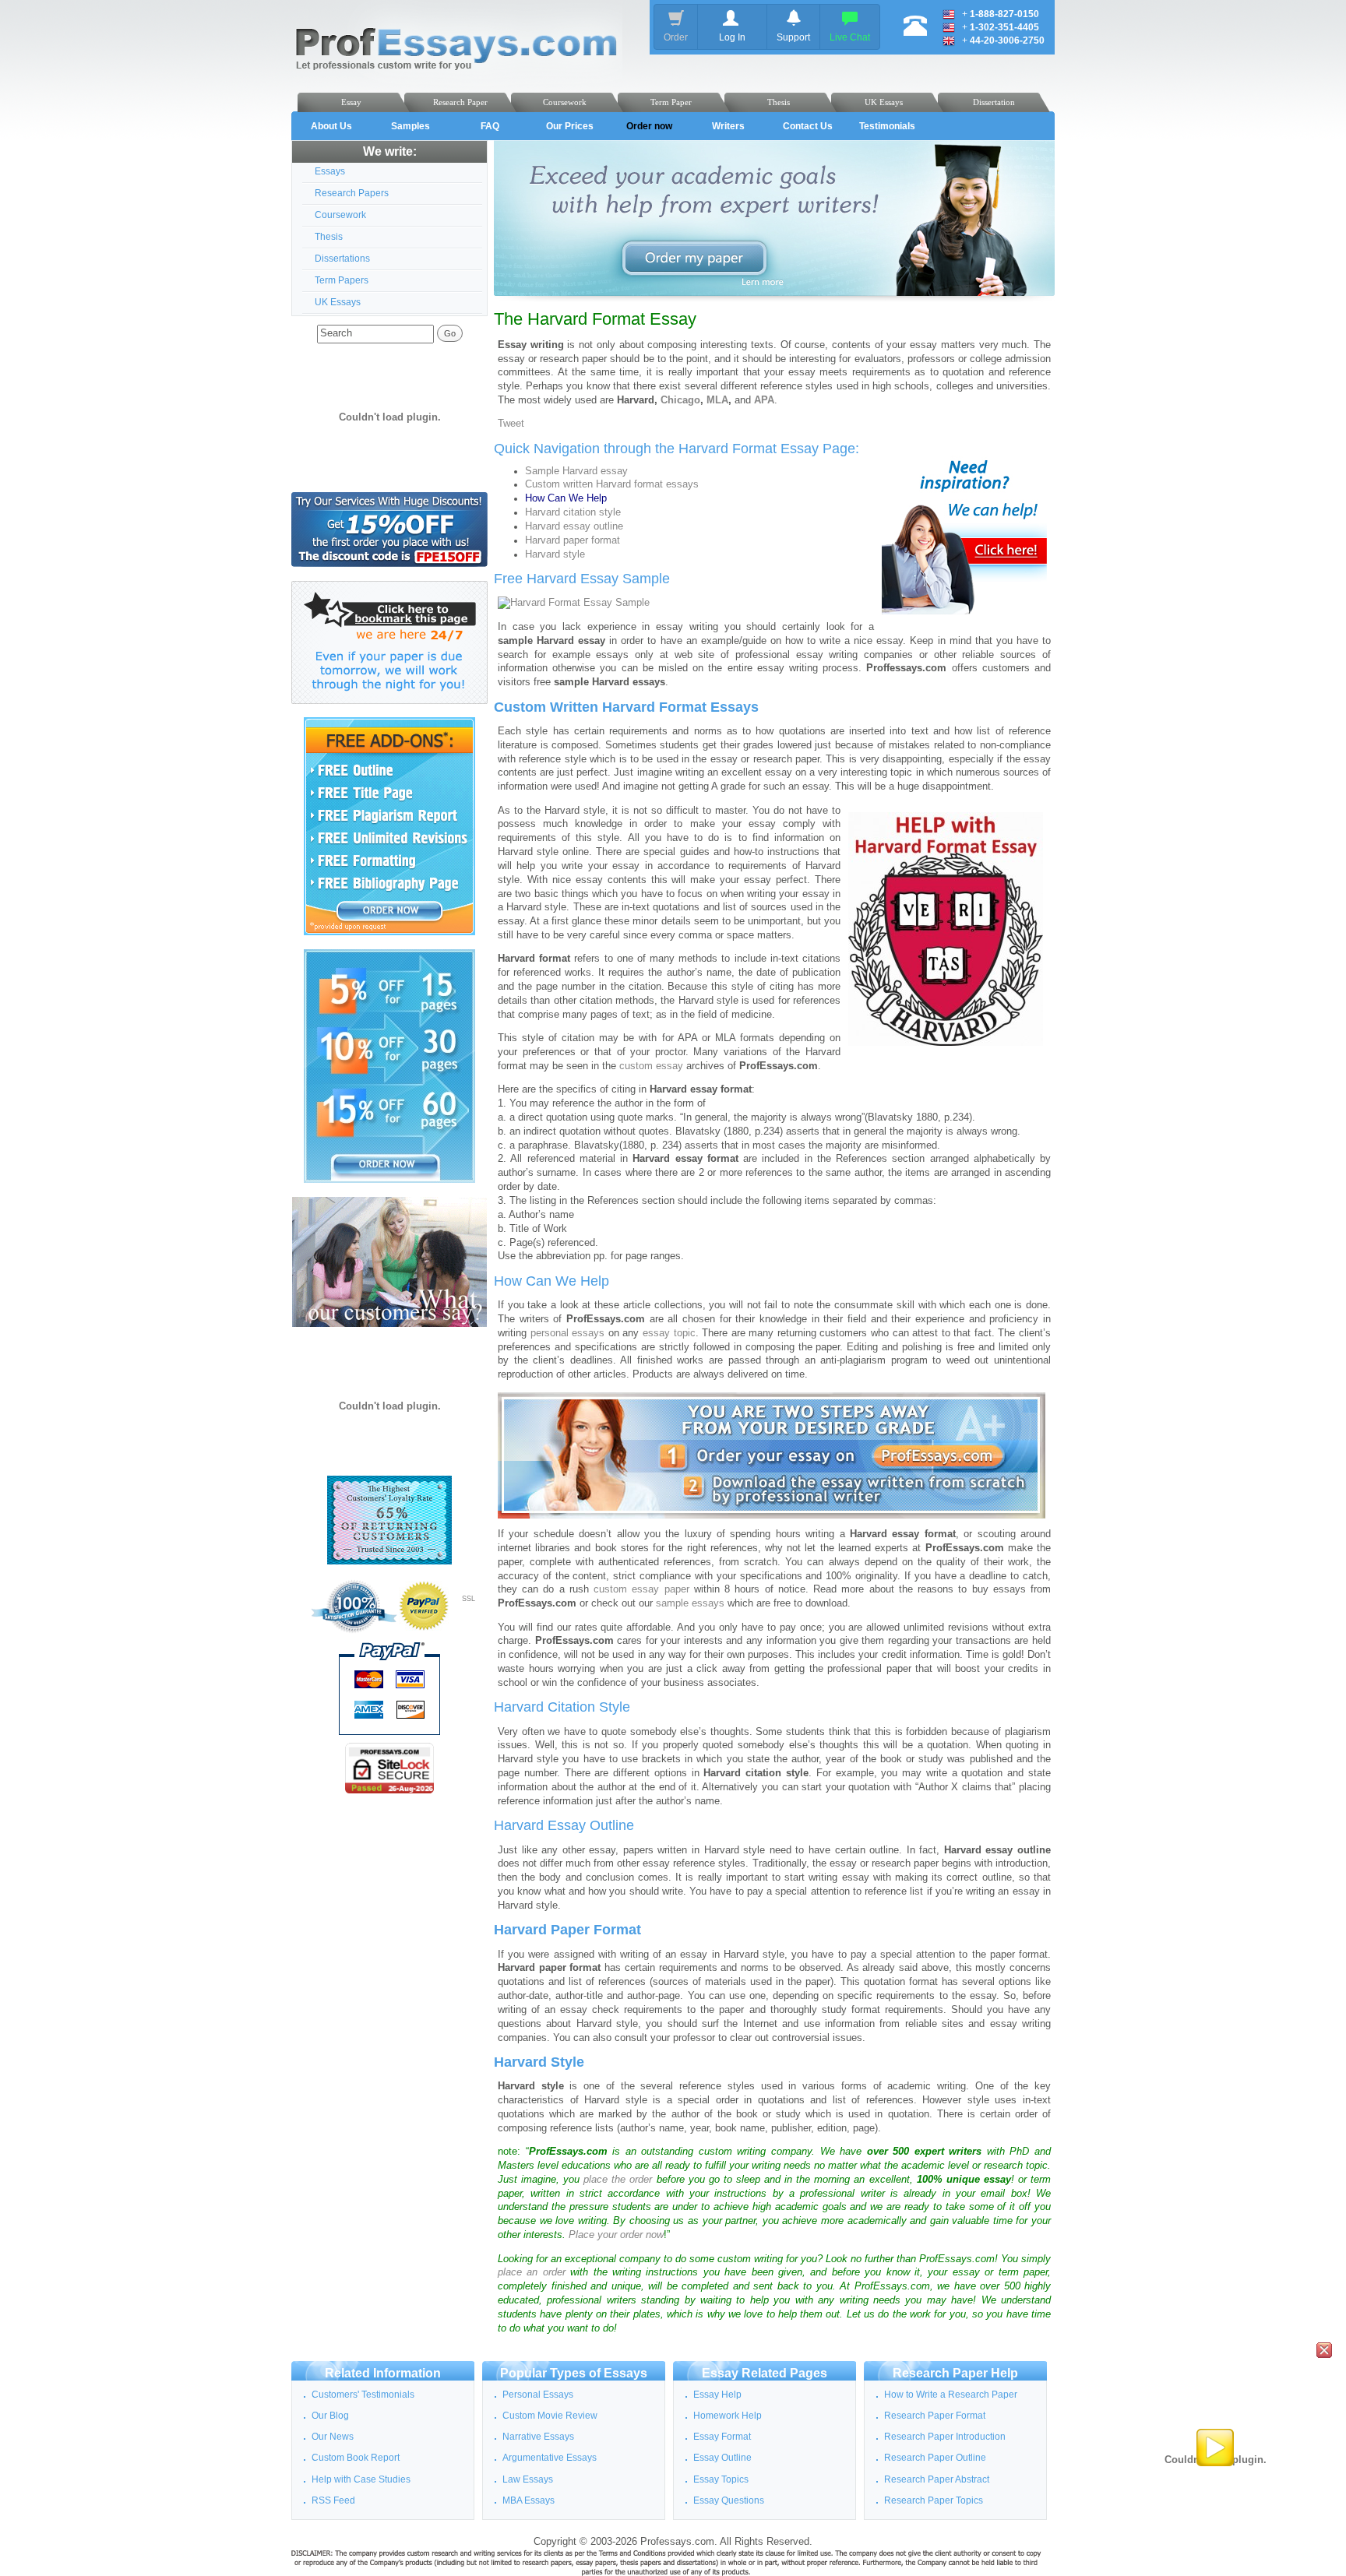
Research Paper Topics (934, 2500)
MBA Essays (529, 2500)
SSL (469, 1599)
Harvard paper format (573, 540)
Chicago (680, 400)
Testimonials (887, 126)
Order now (649, 126)
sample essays (690, 1603)
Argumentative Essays (550, 2458)
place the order (618, 2180)
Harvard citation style (573, 512)
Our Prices (570, 126)
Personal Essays (538, 2395)
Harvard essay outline (574, 526)
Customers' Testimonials (363, 2395)
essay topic (669, 1333)
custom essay (651, 1066)
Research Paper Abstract (937, 2479)
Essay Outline (722, 2458)
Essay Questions (729, 2500)
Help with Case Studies (361, 2479)
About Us (331, 126)
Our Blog (330, 2416)
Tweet (511, 424)
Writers (728, 126)
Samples (410, 126)
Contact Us (808, 126)
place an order (532, 2272)
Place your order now (616, 2235)
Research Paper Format (935, 2416)
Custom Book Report (356, 2458)
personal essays (568, 1333)
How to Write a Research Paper (951, 2395)
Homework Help (728, 2416)
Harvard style (555, 554)
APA (764, 400)
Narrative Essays (538, 2437)
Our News (333, 2437)
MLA (717, 400)
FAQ (490, 126)
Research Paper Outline (935, 2458)
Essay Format (722, 2437)
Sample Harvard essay (576, 471)
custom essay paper (641, 1589)
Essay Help (717, 2395)
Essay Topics (721, 2479)
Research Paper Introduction (945, 2437)
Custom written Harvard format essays (612, 484)
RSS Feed (333, 2500)
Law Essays (528, 2479)
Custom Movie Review (550, 2416)
